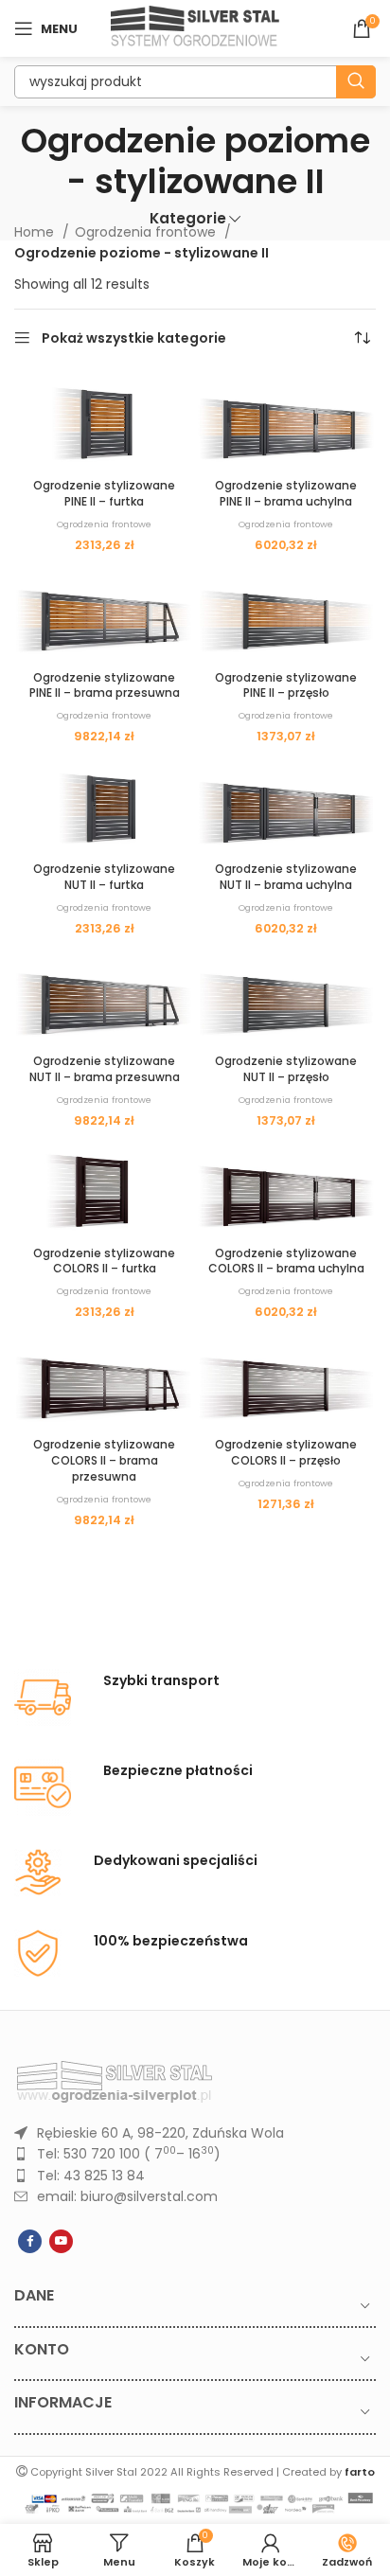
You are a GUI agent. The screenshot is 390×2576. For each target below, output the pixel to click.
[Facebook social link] (30, 2241)
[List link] (195, 2133)
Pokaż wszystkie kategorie (134, 338)
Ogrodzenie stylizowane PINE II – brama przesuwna (105, 685)
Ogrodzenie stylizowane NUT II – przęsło (286, 1069)
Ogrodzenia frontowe (147, 232)
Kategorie (188, 218)
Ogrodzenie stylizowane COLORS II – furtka (104, 1261)
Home (36, 232)
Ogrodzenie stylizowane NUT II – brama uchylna (286, 877)
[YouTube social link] (61, 2241)
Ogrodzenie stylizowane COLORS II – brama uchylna (286, 1261)
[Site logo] (195, 27)
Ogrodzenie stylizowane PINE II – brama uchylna (286, 493)
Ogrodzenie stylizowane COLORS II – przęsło (286, 1452)
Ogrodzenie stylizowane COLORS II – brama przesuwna (104, 1460)
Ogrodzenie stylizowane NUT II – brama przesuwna (105, 1069)
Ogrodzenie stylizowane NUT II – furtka (104, 877)
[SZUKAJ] (356, 82)
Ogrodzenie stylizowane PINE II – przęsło (286, 685)
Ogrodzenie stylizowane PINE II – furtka (104, 493)
